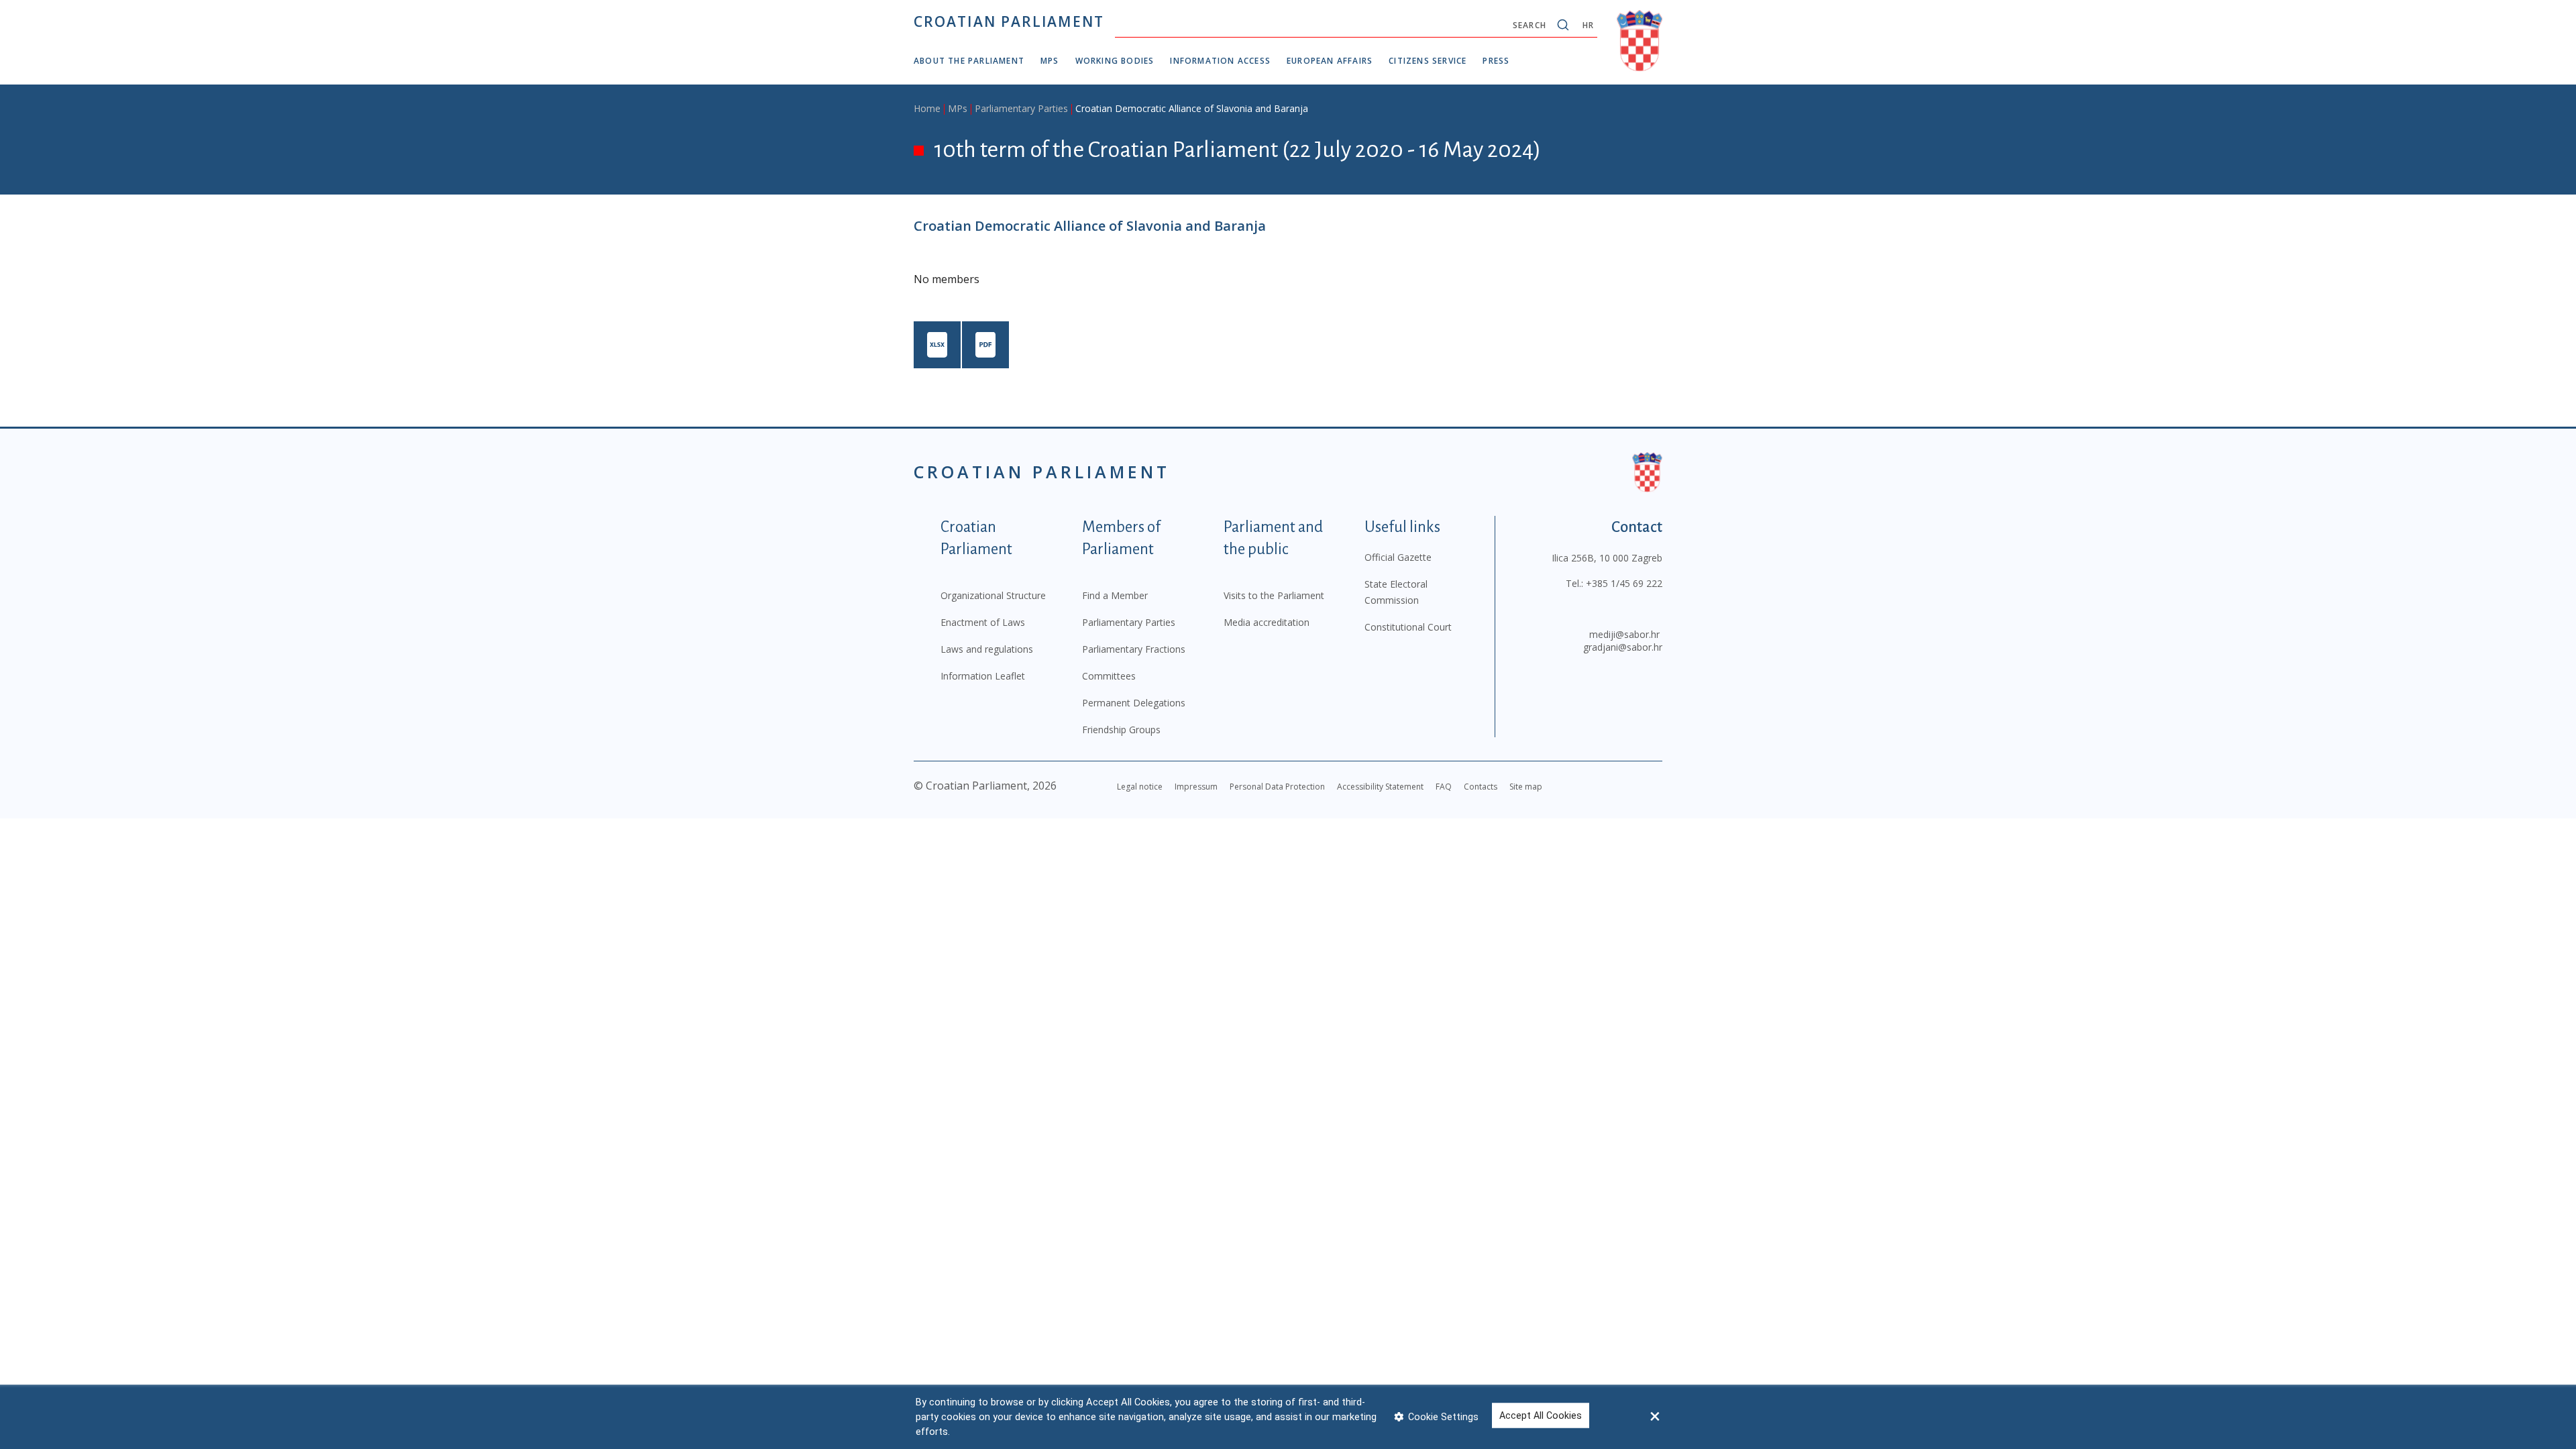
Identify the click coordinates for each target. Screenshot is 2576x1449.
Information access (1220, 61)
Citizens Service (1428, 61)
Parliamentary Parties (1021, 108)
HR (1588, 25)
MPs (1050, 61)
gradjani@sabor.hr (1623, 647)
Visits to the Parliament (1274, 595)
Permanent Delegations (1134, 703)
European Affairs (1330, 61)
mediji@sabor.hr (1624, 634)
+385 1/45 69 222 (1624, 583)
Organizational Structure (993, 595)
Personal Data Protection (1277, 787)
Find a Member (1115, 595)
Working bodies (1115, 61)
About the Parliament (969, 61)
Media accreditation (1267, 622)
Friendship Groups (1121, 730)
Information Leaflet (983, 676)
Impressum (1196, 787)
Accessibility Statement (1380, 787)
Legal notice (1140, 787)
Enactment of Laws (983, 622)
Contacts (1481, 787)
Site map (1526, 787)
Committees (1109, 676)
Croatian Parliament (1009, 21)
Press (1496, 61)
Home (927, 108)
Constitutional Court (1408, 627)
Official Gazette (1398, 557)
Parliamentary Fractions (1134, 649)
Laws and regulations (987, 649)
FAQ (1444, 787)
